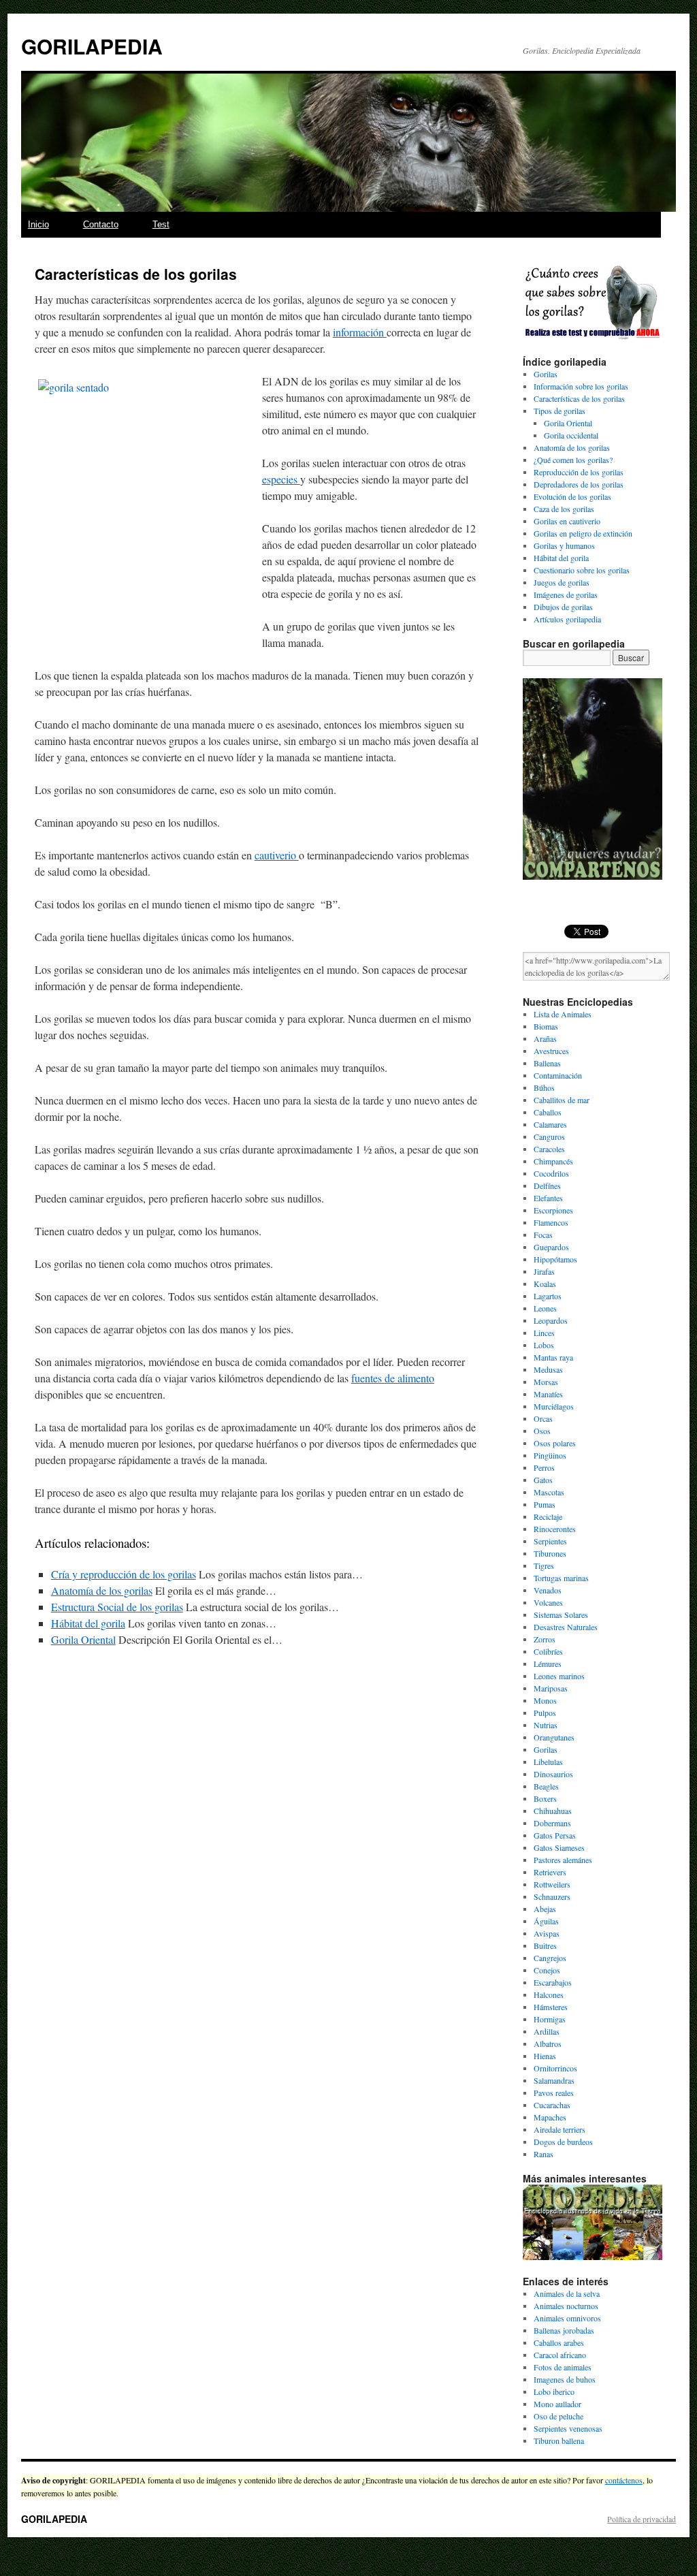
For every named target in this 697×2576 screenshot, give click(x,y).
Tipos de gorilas (560, 411)
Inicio (38, 224)
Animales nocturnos (566, 2306)
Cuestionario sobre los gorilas (582, 570)
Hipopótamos (555, 1259)
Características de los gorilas (579, 398)
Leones (545, 1308)
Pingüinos (550, 1455)
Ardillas (547, 2031)
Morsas (546, 1382)
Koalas (545, 1284)
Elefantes (548, 1198)
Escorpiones (553, 1210)
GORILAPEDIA (92, 46)
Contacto (101, 224)
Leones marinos (559, 1676)
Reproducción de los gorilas (579, 472)
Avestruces (551, 1051)
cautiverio (277, 855)
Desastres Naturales (566, 1627)
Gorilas (546, 374)
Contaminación (558, 1075)
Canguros (549, 1136)
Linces (544, 1333)
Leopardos (551, 1320)
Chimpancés (553, 1161)
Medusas (548, 1369)
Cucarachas (552, 2105)
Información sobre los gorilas (581, 386)
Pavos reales (554, 2093)
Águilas (546, 1921)
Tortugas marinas (561, 1578)
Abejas (545, 1909)
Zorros (545, 1639)
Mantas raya (553, 1357)
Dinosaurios (553, 1774)
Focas (543, 1235)
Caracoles (549, 1149)
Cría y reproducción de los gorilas (124, 1574)
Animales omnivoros (567, 2318)
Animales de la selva (567, 2293)
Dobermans (552, 1823)
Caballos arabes (559, 2342)
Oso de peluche (558, 2416)
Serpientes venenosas (568, 2428)
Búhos (544, 1087)
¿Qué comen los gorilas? (573, 460)
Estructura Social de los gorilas (117, 1607)
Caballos (548, 1112)
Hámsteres (551, 2007)
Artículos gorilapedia (567, 619)
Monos (545, 1700)
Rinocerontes (555, 1529)
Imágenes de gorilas (566, 594)
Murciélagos (554, 1406)
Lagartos (548, 1296)
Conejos (547, 1970)
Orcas (543, 1418)
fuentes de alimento (393, 1378)
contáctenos (624, 2480)
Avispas (547, 1933)
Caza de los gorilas (564, 509)
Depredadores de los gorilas (579, 484)
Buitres (545, 1945)
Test (161, 224)
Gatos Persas (555, 1835)
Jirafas (544, 1271)
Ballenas (547, 1063)
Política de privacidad (642, 2519)
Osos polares (555, 1443)
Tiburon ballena (559, 2440)
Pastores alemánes (563, 1860)
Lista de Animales (563, 1014)
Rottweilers (552, 1884)
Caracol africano (560, 2355)
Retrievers (550, 1872)
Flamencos (551, 1222)
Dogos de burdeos (563, 2142)
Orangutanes (554, 1737)
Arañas (545, 1038)
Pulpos (545, 1713)
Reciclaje (548, 1516)
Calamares (550, 1124)
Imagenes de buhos (565, 2379)
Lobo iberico (554, 2391)
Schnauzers (552, 1896)
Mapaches (550, 2117)
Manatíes (548, 1394)
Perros (544, 1467)
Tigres (544, 1565)
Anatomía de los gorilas (102, 1590)
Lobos (544, 1345)
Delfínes (547, 1186)
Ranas (544, 2154)
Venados (548, 1590)
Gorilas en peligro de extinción (583, 533)
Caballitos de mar (562, 1100)
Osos (542, 1431)
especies (281, 479)
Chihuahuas (553, 1811)
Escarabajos (553, 1982)
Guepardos (551, 1247)
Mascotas (549, 1492)
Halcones (549, 1994)
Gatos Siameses (559, 1847)
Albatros (548, 2044)
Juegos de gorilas (562, 582)
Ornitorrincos (555, 2068)
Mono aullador (557, 2404)
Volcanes (548, 1602)
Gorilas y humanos (564, 545)
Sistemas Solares (561, 1615)
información (360, 332)
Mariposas (551, 1688)
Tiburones (550, 1553)
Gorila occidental (571, 435)
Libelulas (548, 1762)
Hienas (545, 2056)
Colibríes (548, 1651)
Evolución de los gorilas (572, 496)
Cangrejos (550, 1958)
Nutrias (546, 1725)
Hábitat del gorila (88, 1623)
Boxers (545, 1798)
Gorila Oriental (83, 1639)
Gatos (543, 1480)
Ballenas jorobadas (564, 2330)
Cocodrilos (551, 1173)
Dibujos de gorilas (563, 607)
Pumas (545, 1504)
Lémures (548, 1664)
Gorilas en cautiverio (567, 521)
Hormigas (550, 2019)
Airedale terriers (560, 2129)
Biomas (546, 1026)
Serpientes (550, 1541)
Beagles (546, 1786)
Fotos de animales (563, 2367)
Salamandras (554, 2080)
